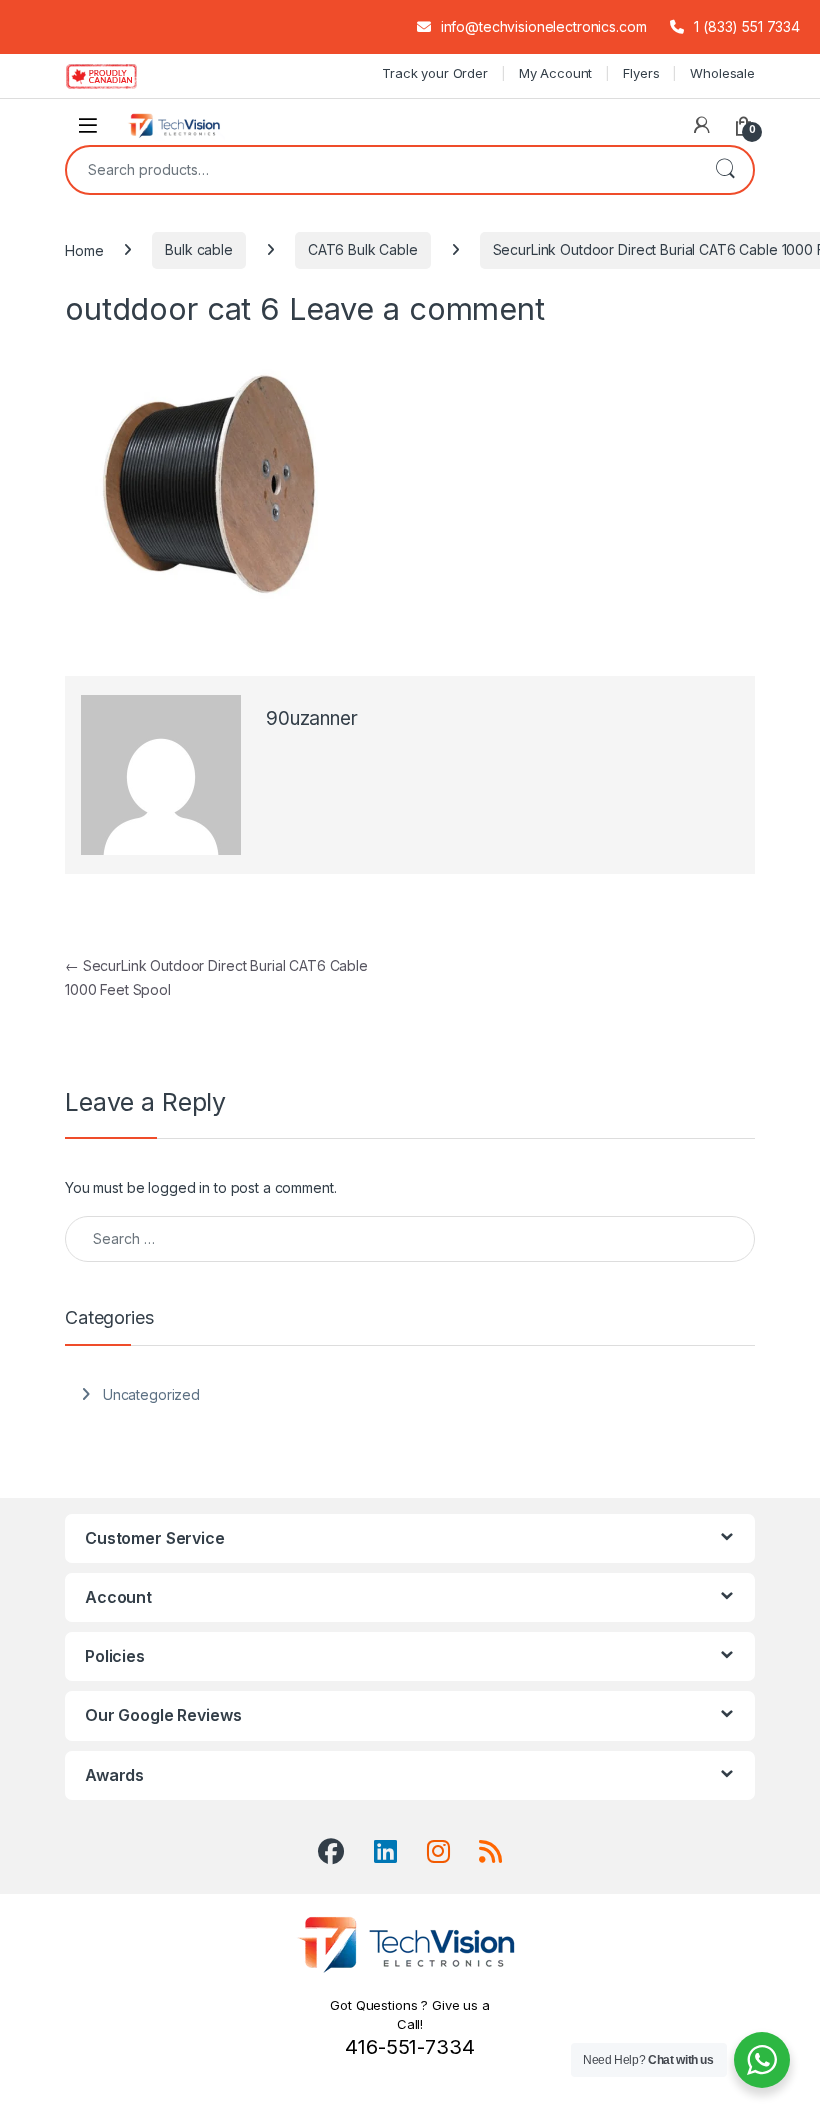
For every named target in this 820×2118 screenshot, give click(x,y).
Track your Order (435, 73)
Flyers (641, 73)
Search (725, 170)
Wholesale (722, 73)
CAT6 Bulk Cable (363, 249)
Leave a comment (417, 308)
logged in (179, 1187)
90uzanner (312, 718)
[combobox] (382, 170)
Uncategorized (151, 1394)
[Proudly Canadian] (117, 76)
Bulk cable (199, 249)
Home (84, 249)
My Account (556, 73)
